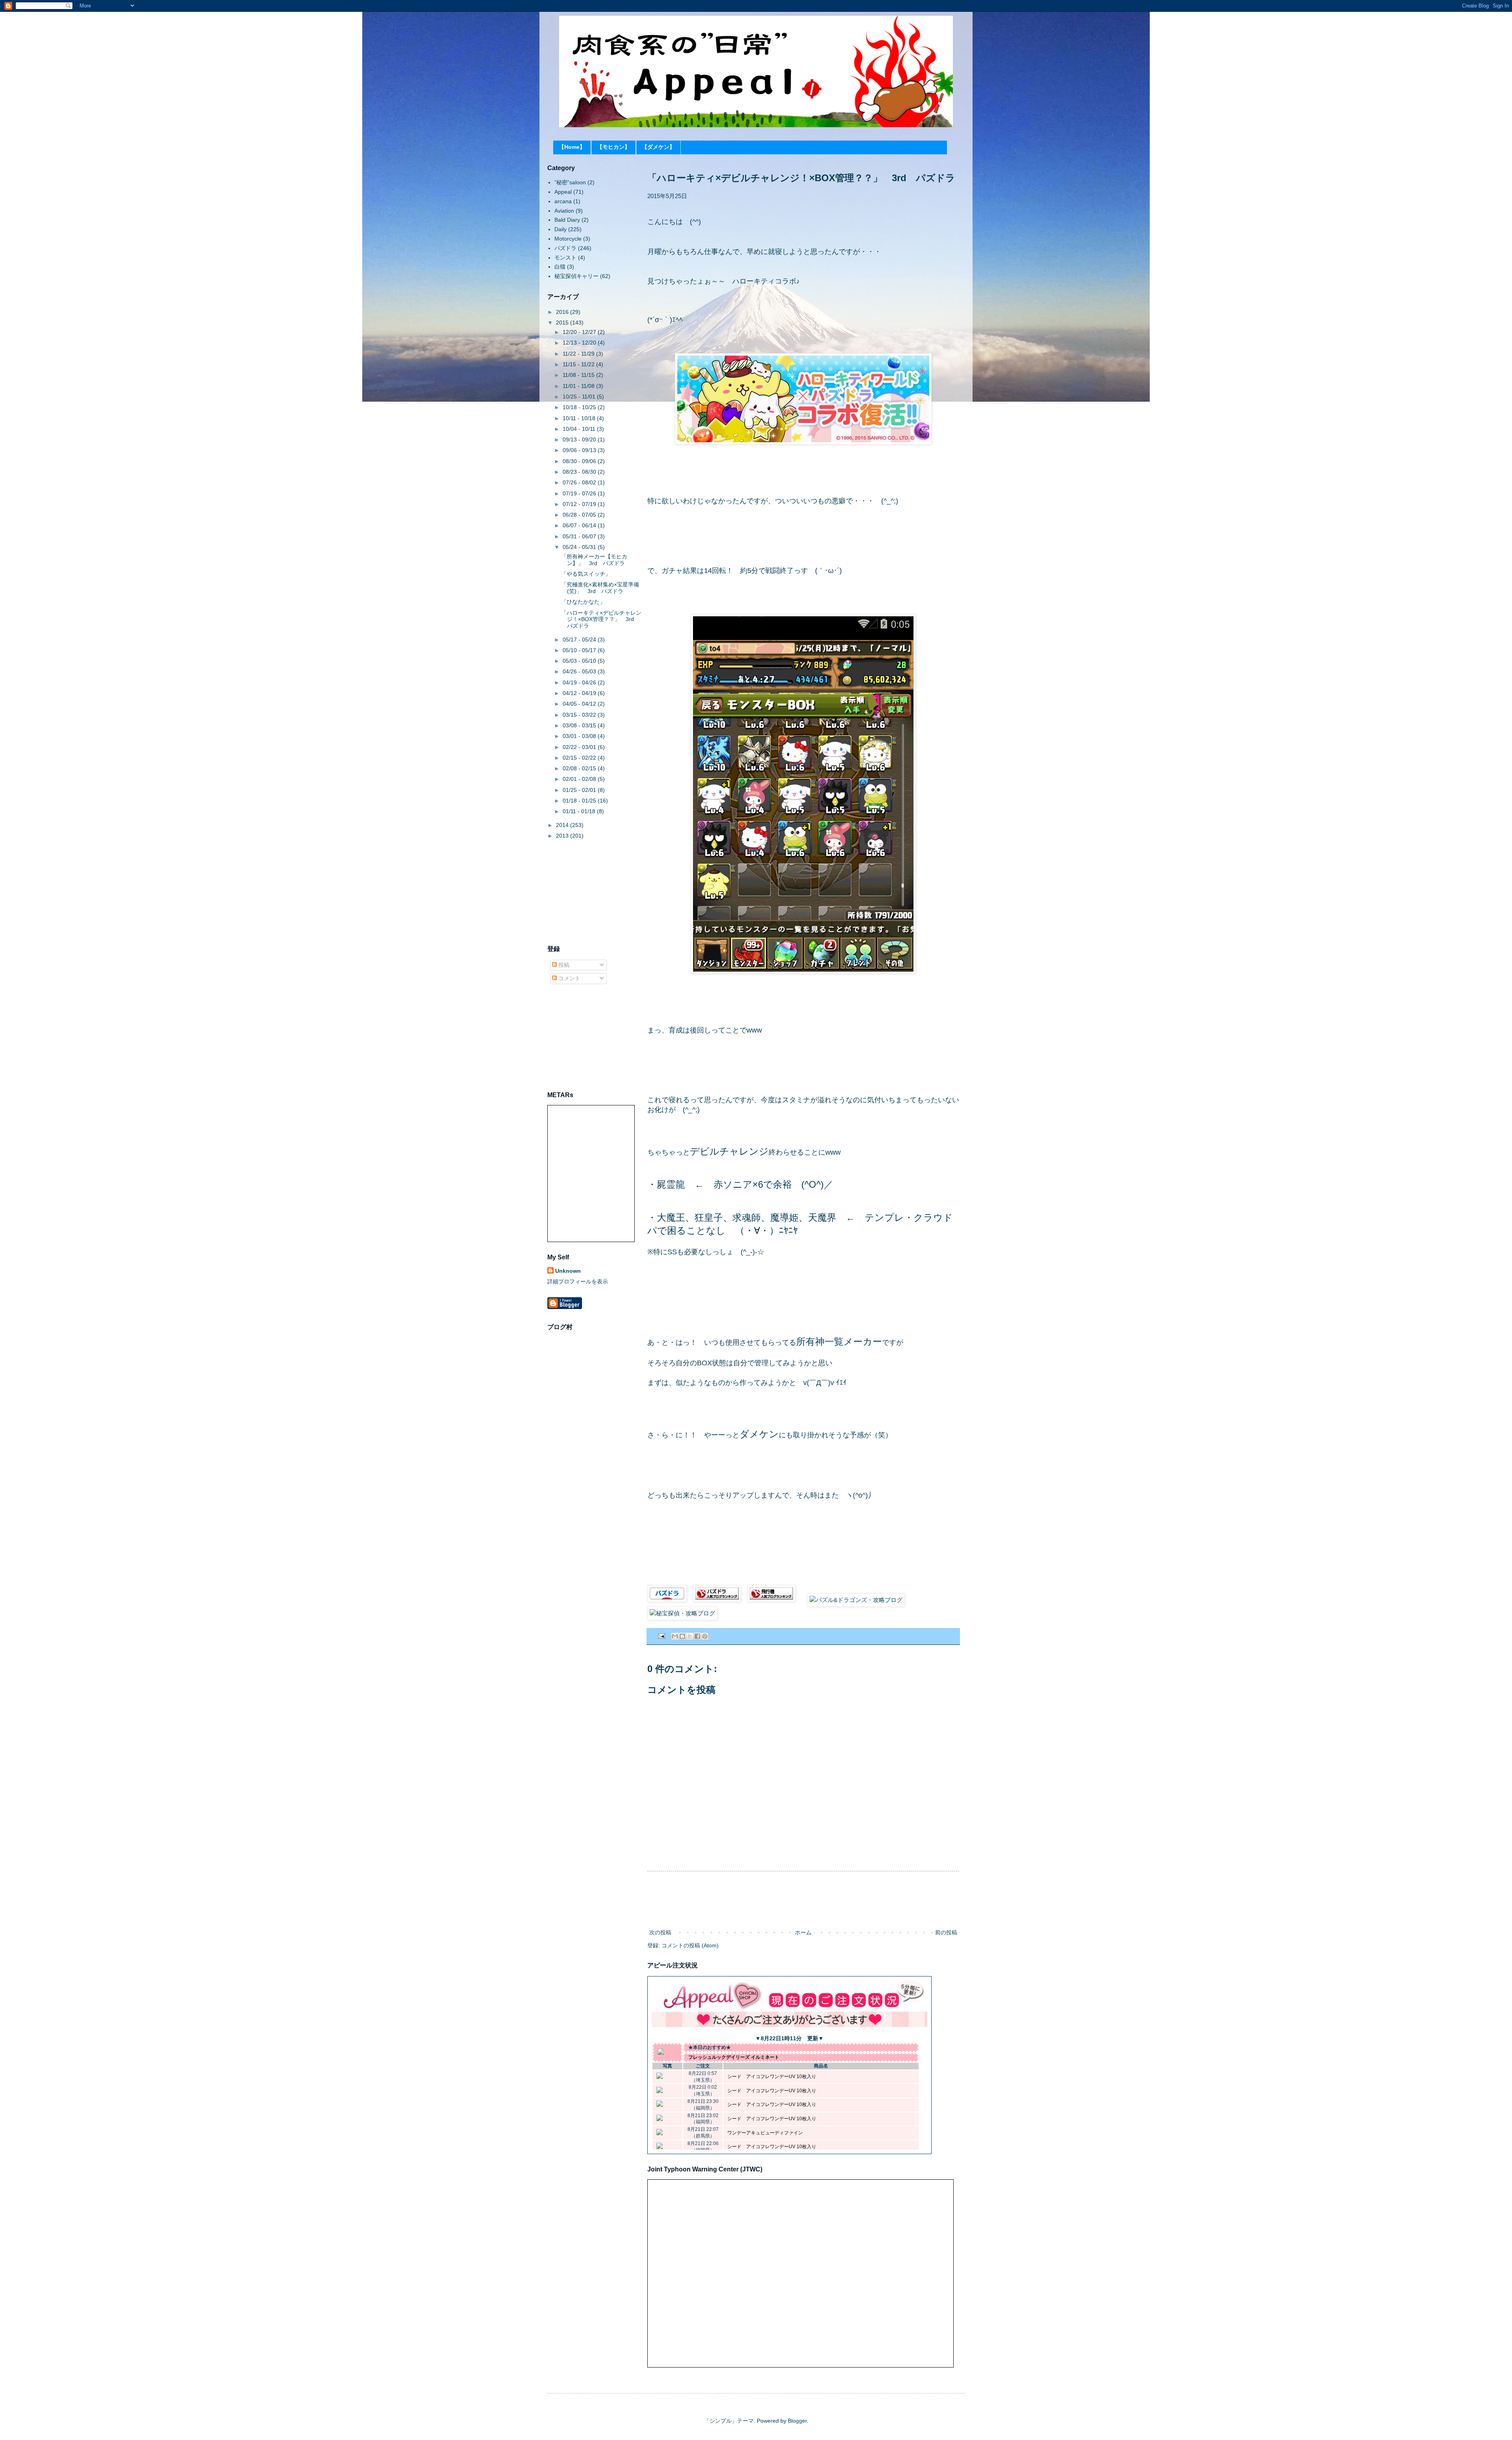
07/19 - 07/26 (580, 493)
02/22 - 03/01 (580, 747)
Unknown (568, 1271)
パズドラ (565, 248)
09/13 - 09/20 (580, 439)
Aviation (564, 211)
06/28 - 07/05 (580, 515)
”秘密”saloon (570, 182)
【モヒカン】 (613, 147)
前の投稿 (946, 1932)
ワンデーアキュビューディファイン (765, 2133)
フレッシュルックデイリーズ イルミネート (734, 2057)
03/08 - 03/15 (580, 725)
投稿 (563, 965)
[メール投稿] (661, 1636)
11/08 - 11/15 (579, 375)
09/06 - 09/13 (580, 450)
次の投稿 (660, 1932)
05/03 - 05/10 (580, 661)
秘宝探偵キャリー (576, 276)
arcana (563, 201)
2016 (563, 312)
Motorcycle (568, 239)
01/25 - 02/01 (580, 790)
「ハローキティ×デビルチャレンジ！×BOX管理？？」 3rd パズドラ (601, 619)
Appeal (563, 192)
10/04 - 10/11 (580, 429)
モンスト (565, 258)
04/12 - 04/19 (580, 693)
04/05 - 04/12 (580, 704)
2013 (563, 836)
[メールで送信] (675, 1636)
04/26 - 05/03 (580, 671)
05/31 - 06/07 (580, 536)
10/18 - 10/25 (580, 407)
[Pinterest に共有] (705, 1636)
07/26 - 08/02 (580, 482)
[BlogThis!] (682, 1636)
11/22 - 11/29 (579, 354)
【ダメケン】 (658, 147)
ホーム (803, 1932)
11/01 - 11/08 (579, 386)
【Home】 (572, 147)
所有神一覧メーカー (839, 1341)
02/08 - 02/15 (580, 768)
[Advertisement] (803, 1900)
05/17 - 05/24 (580, 640)
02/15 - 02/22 (580, 758)
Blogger (797, 2421)
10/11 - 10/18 (580, 418)
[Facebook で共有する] (697, 1636)
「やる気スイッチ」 (586, 574)
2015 (563, 323)
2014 (563, 825)
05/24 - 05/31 (580, 547)
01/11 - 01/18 (580, 811)
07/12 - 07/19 (580, 504)
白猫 (560, 267)
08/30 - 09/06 (580, 461)
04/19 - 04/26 (580, 682)
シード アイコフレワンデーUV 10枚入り (772, 2077)
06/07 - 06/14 (580, 525)
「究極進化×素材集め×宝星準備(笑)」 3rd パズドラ (600, 588)
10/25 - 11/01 (580, 397)
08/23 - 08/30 (580, 472)
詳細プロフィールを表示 (578, 1281)
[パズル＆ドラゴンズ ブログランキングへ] (717, 1600)
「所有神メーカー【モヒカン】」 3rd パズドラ (594, 560)
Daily (561, 229)
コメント (569, 978)
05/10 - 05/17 (580, 650)
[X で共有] (690, 1636)
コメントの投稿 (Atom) (690, 1945)
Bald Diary (567, 220)
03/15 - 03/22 (580, 715)
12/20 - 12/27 (580, 332)
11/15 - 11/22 (579, 364)
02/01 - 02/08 (580, 779)
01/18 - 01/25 (580, 801)
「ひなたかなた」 (583, 602)
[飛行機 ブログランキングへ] (771, 1600)
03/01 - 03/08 (580, 736)
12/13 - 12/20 (580, 343)
